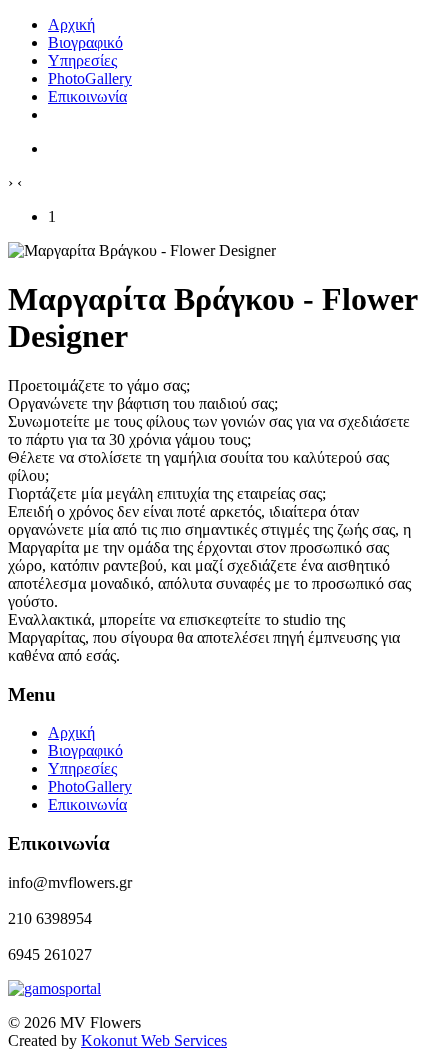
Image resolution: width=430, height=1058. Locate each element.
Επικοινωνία (87, 804)
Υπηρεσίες (82, 768)
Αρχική (71, 732)
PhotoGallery (90, 786)
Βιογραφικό (85, 750)
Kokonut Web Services (154, 1040)
